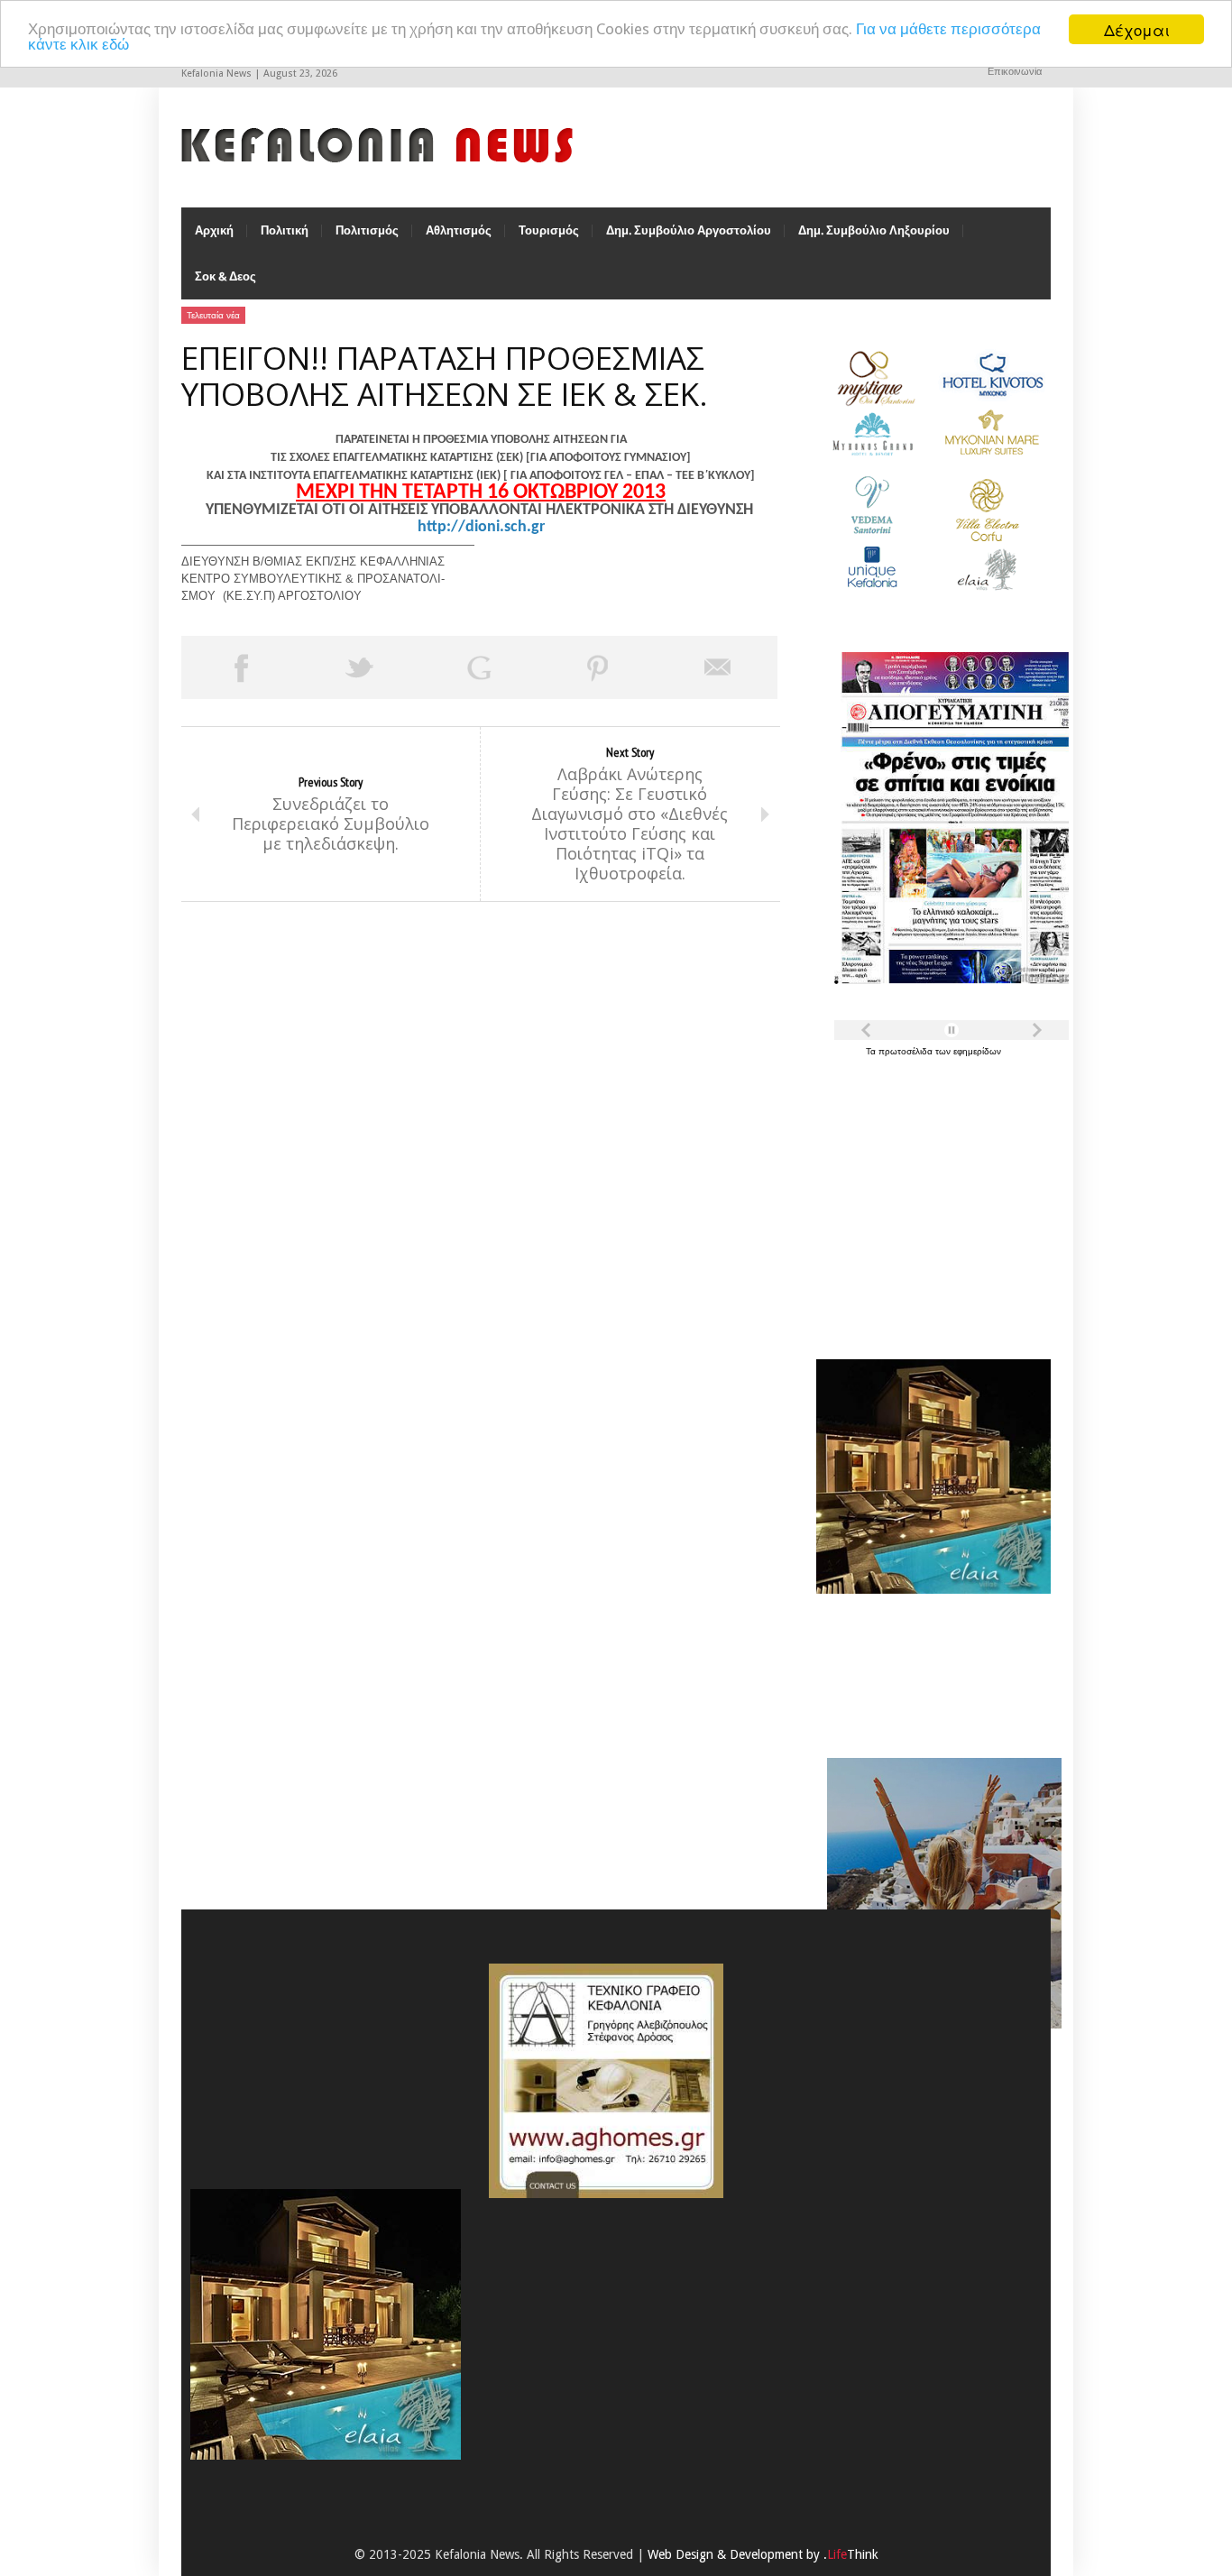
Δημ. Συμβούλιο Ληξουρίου (874, 230)
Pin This (598, 667)
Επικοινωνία (1015, 72)
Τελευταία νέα (213, 315)
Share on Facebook (241, 667)
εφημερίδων (977, 1051)
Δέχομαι (1137, 29)
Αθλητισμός (459, 230)
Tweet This (360, 667)
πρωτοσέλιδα (907, 1051)
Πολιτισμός (367, 230)
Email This (718, 667)
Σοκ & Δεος (225, 276)
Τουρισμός (549, 230)
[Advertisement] (929, 1198)
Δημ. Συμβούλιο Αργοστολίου (689, 230)
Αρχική (214, 230)
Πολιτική (285, 230)
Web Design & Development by (763, 2554)
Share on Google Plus (479, 667)
